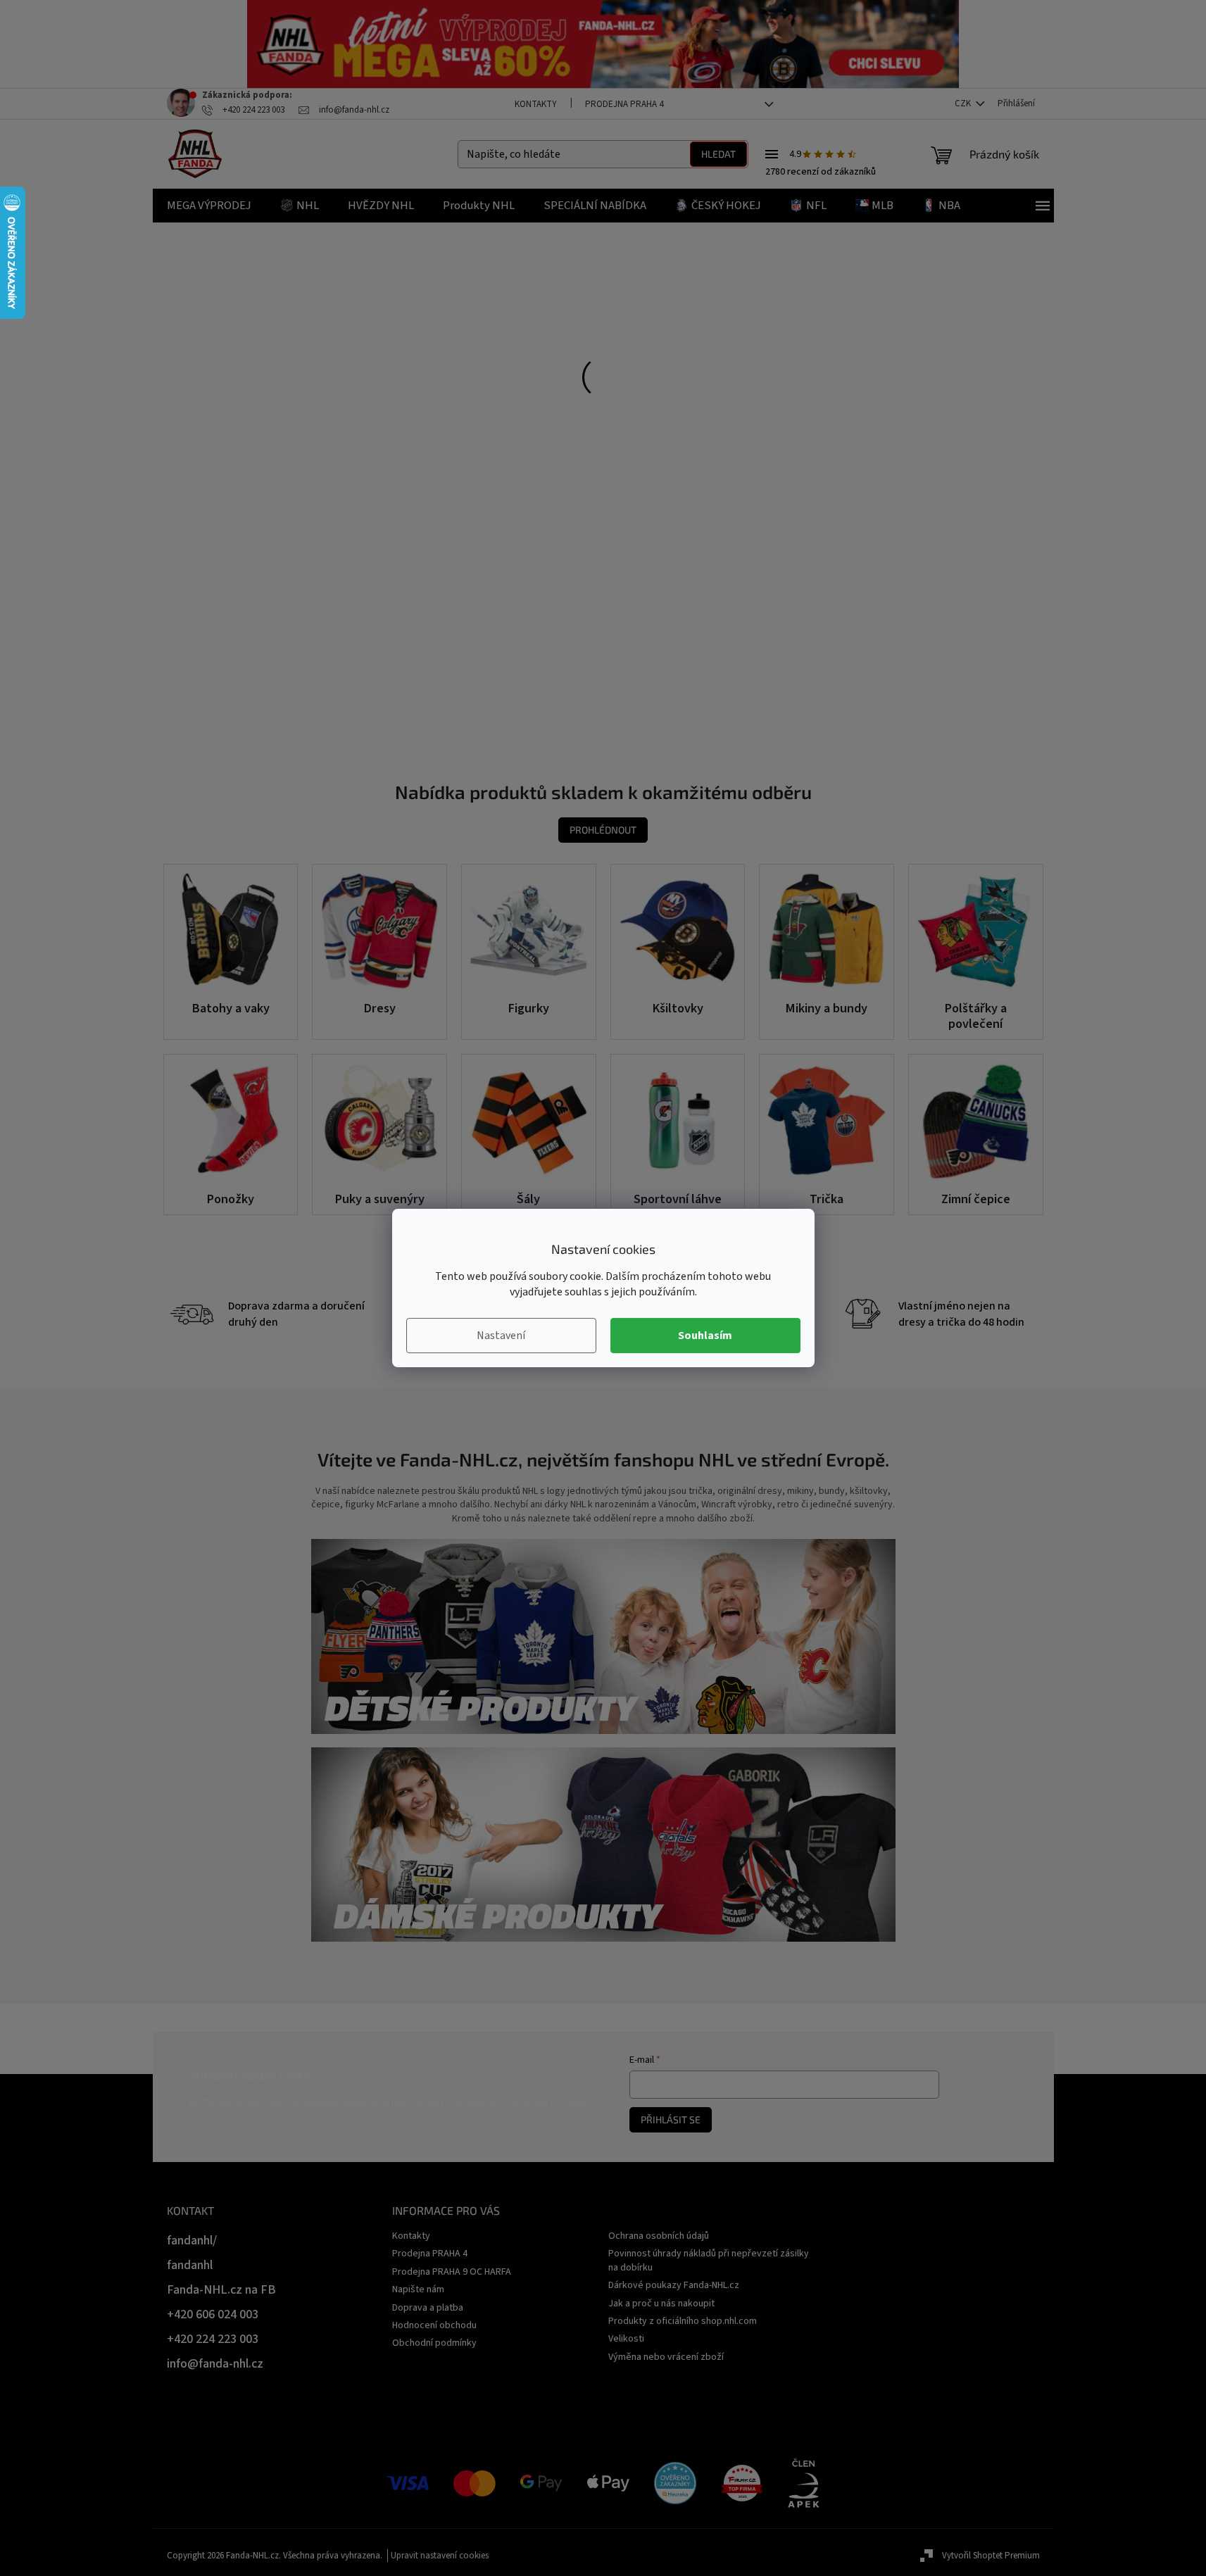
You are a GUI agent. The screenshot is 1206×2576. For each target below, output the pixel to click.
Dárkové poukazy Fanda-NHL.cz (674, 2285)
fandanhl (190, 2265)
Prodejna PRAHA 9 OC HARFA (452, 2272)
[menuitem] (209, 206)
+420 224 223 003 (213, 2339)
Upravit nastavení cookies (440, 2556)
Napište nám (418, 2289)
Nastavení (501, 1336)
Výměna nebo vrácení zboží (666, 2357)
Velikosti (626, 2339)
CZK (964, 103)
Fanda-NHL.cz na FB (221, 2290)
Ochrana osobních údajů (659, 2236)
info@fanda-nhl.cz (215, 2364)
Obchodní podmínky (434, 2343)
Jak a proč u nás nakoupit (661, 2304)
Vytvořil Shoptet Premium (991, 2556)
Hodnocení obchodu (434, 2325)
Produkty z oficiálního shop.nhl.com (683, 2321)
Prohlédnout (603, 830)
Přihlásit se (671, 2119)
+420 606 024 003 (213, 2314)
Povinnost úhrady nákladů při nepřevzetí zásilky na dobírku (709, 2260)
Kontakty (536, 104)
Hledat (718, 154)
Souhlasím (705, 1336)
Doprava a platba (428, 2308)
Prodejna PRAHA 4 (624, 104)
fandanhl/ (192, 2241)
